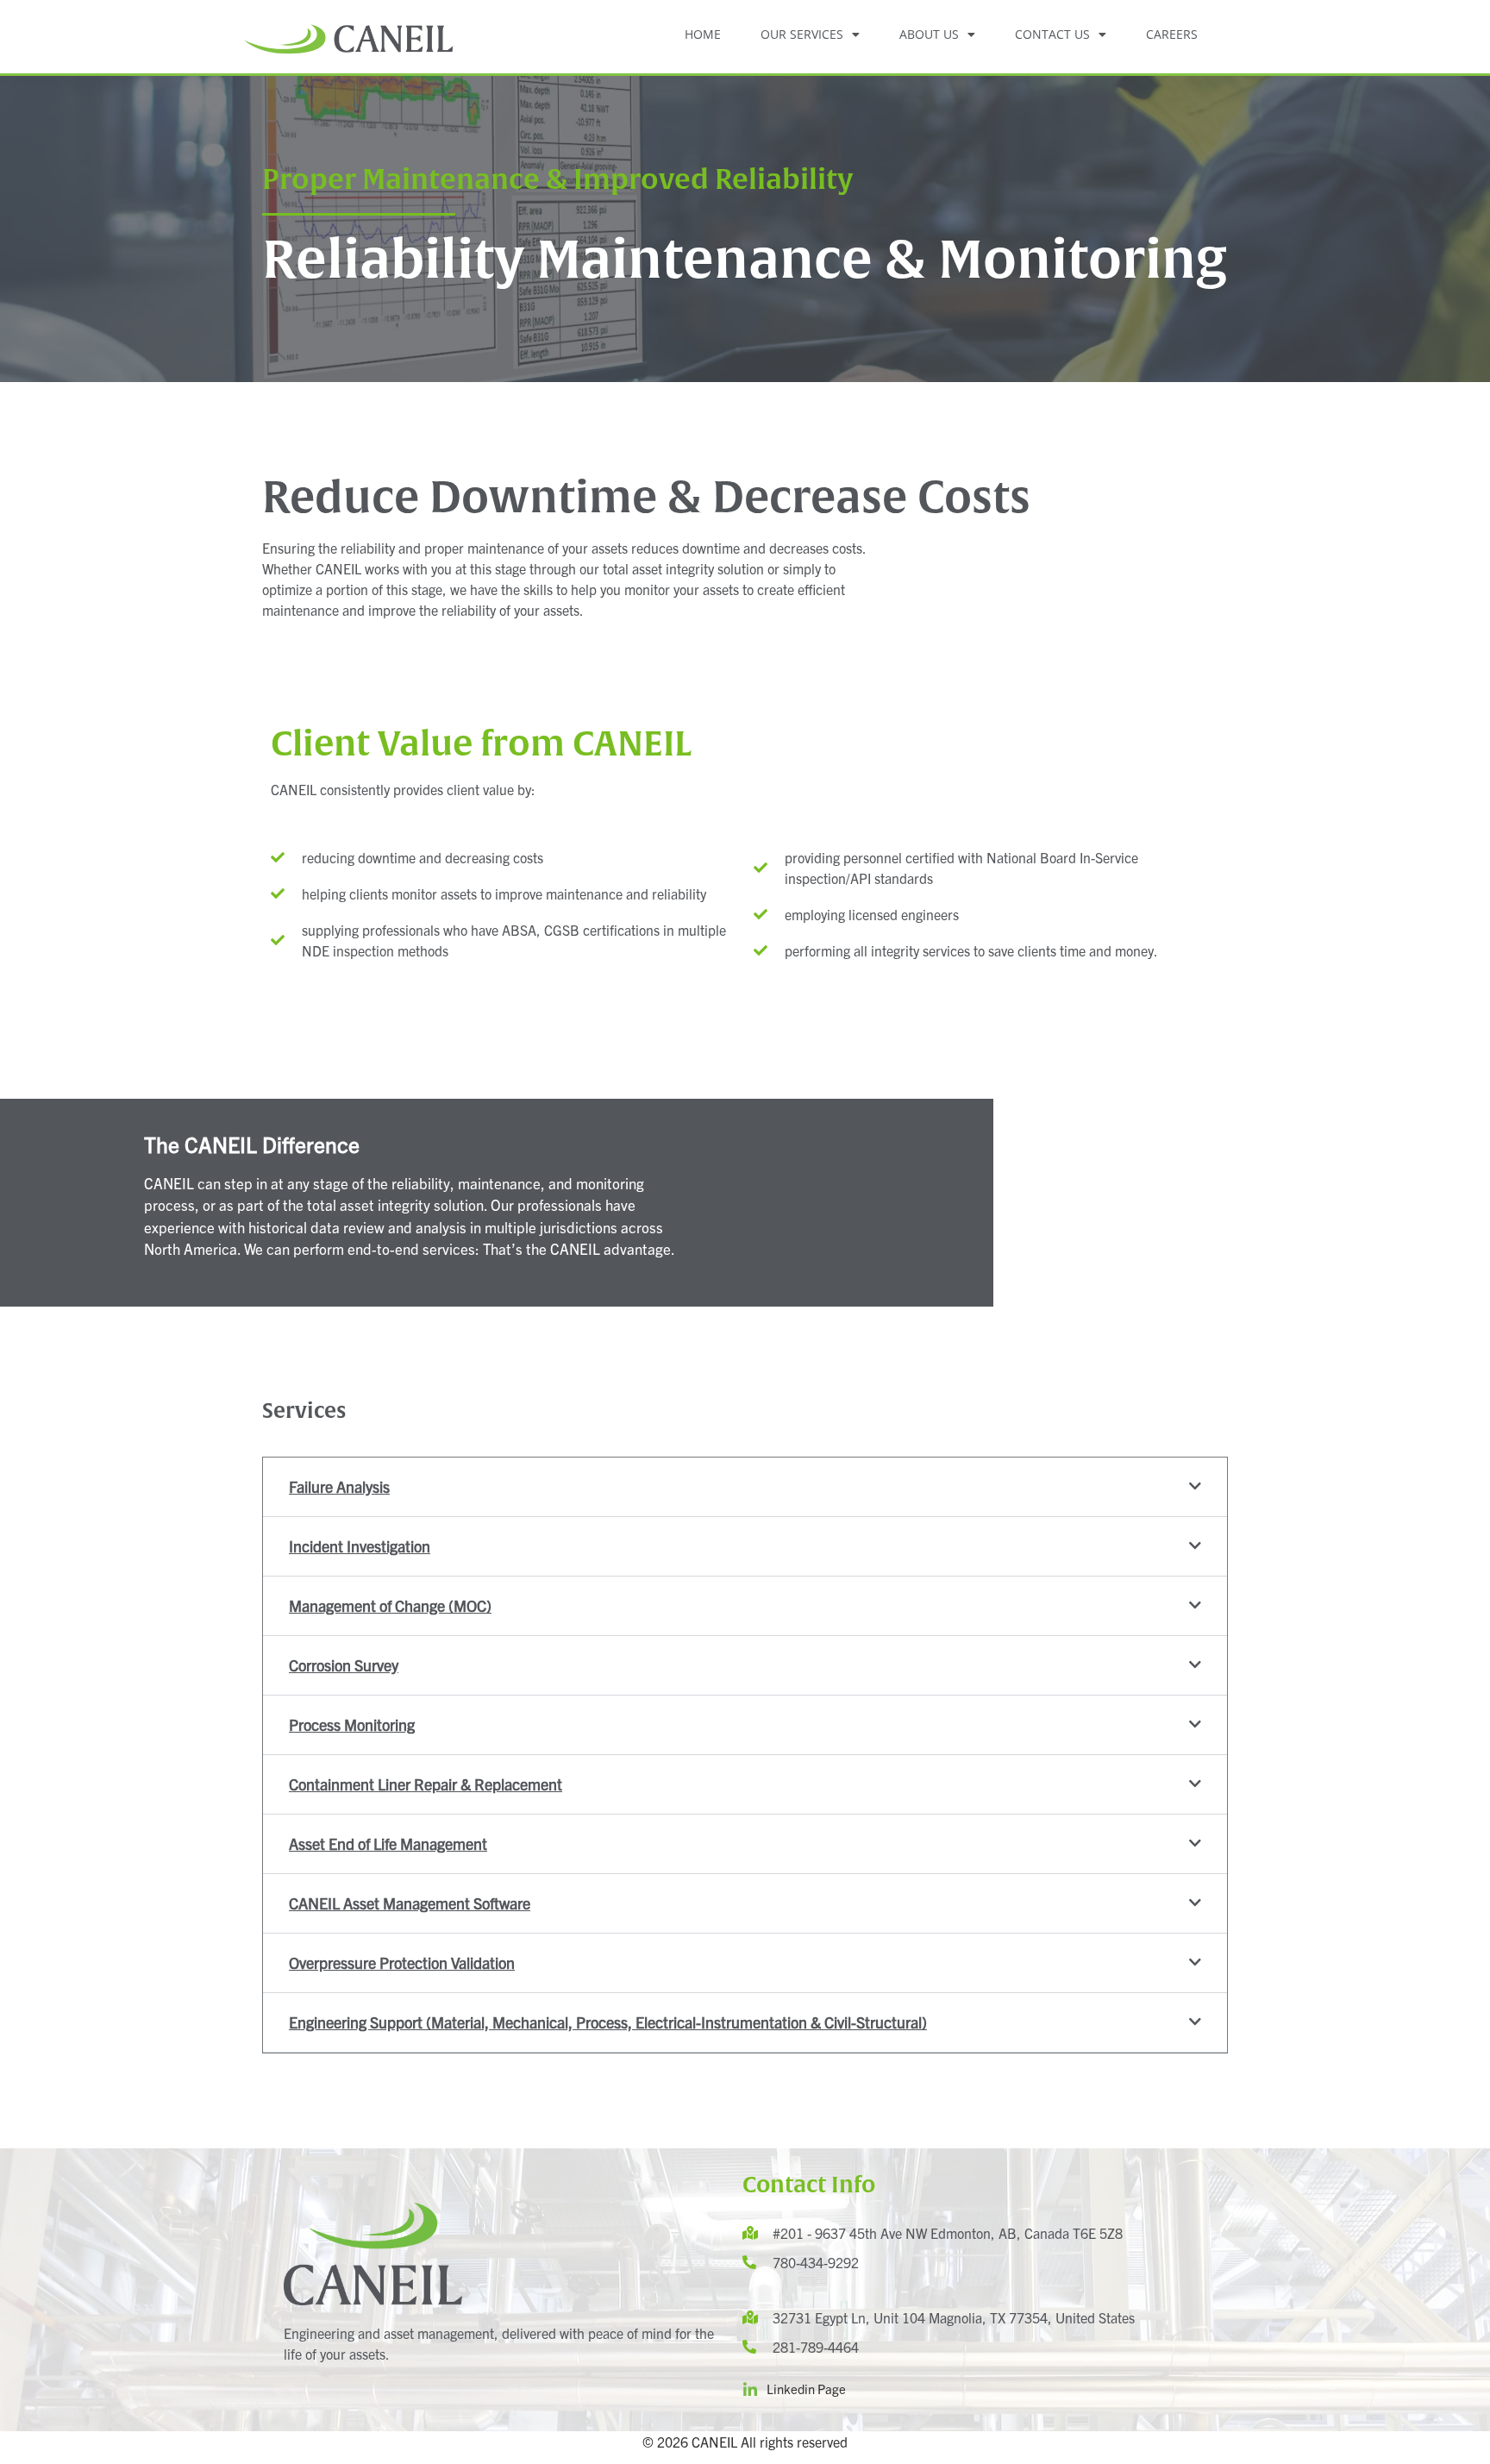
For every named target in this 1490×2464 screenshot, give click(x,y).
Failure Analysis (339, 1486)
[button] (745, 1487)
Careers (1172, 34)
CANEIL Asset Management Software (410, 1903)
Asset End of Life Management (388, 1843)
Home (703, 34)
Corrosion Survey (344, 1665)
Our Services (802, 34)
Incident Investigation (360, 1546)
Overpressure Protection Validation (402, 1962)
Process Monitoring (352, 1724)
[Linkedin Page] (750, 2390)
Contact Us (1052, 34)
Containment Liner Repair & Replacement (426, 1784)
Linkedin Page (806, 2389)
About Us (929, 34)
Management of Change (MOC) (390, 1605)
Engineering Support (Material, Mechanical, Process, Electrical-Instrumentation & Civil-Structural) (608, 2022)
